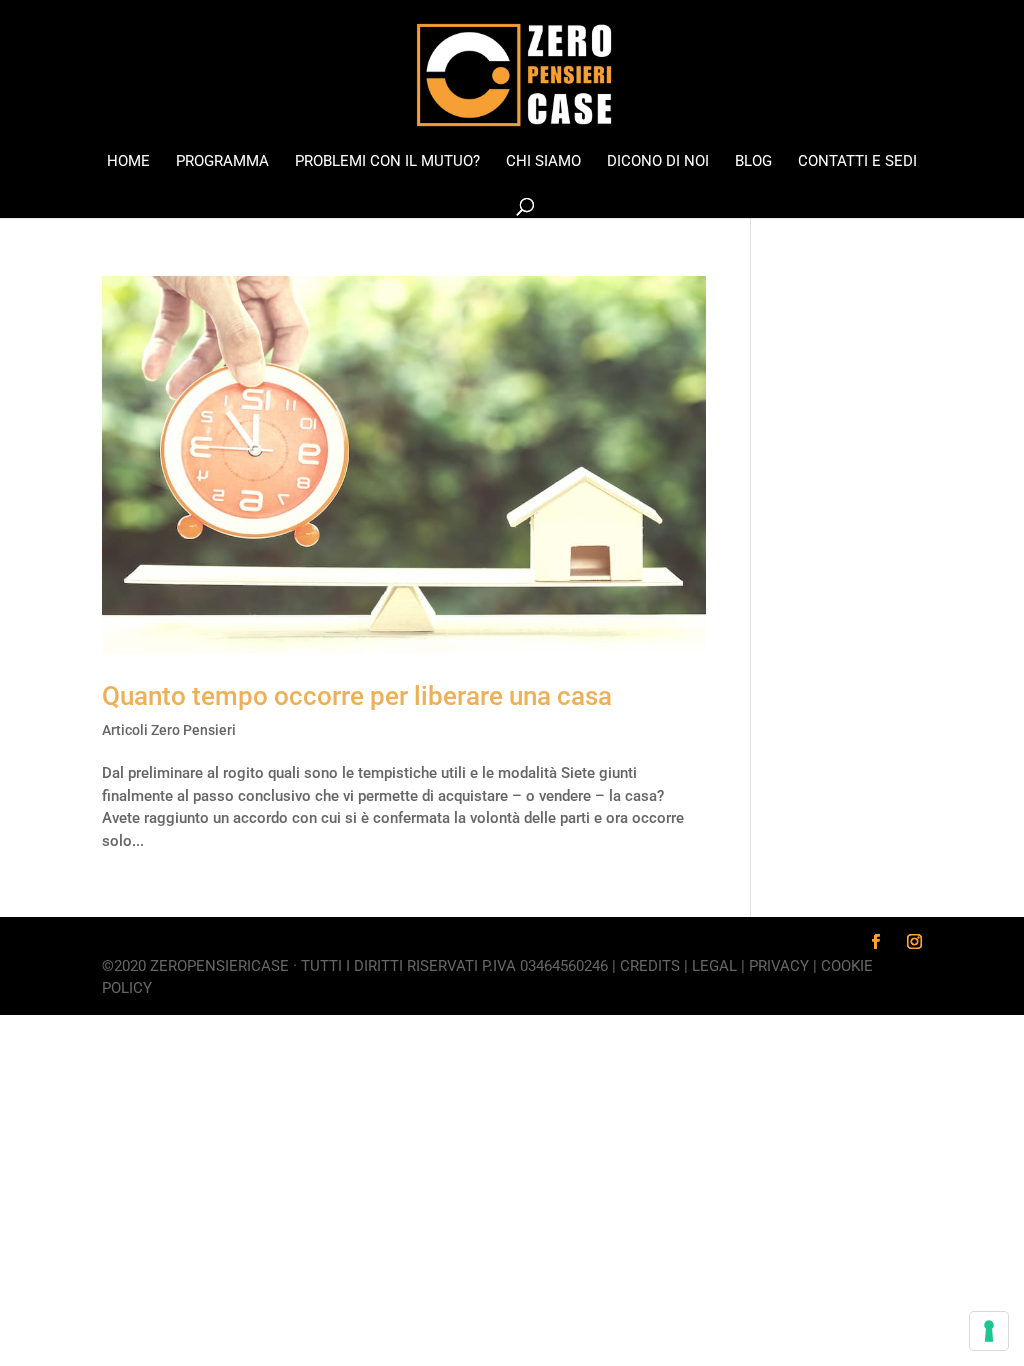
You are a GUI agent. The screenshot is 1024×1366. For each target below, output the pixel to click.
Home (128, 162)
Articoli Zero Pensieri (169, 730)
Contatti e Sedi (857, 162)
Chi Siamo (543, 162)
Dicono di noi (658, 162)
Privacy (779, 966)
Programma (222, 162)
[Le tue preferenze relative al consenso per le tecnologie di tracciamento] (989, 1331)
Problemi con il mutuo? (387, 162)
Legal (714, 966)
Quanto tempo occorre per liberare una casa (357, 696)
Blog (753, 162)
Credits (650, 966)
